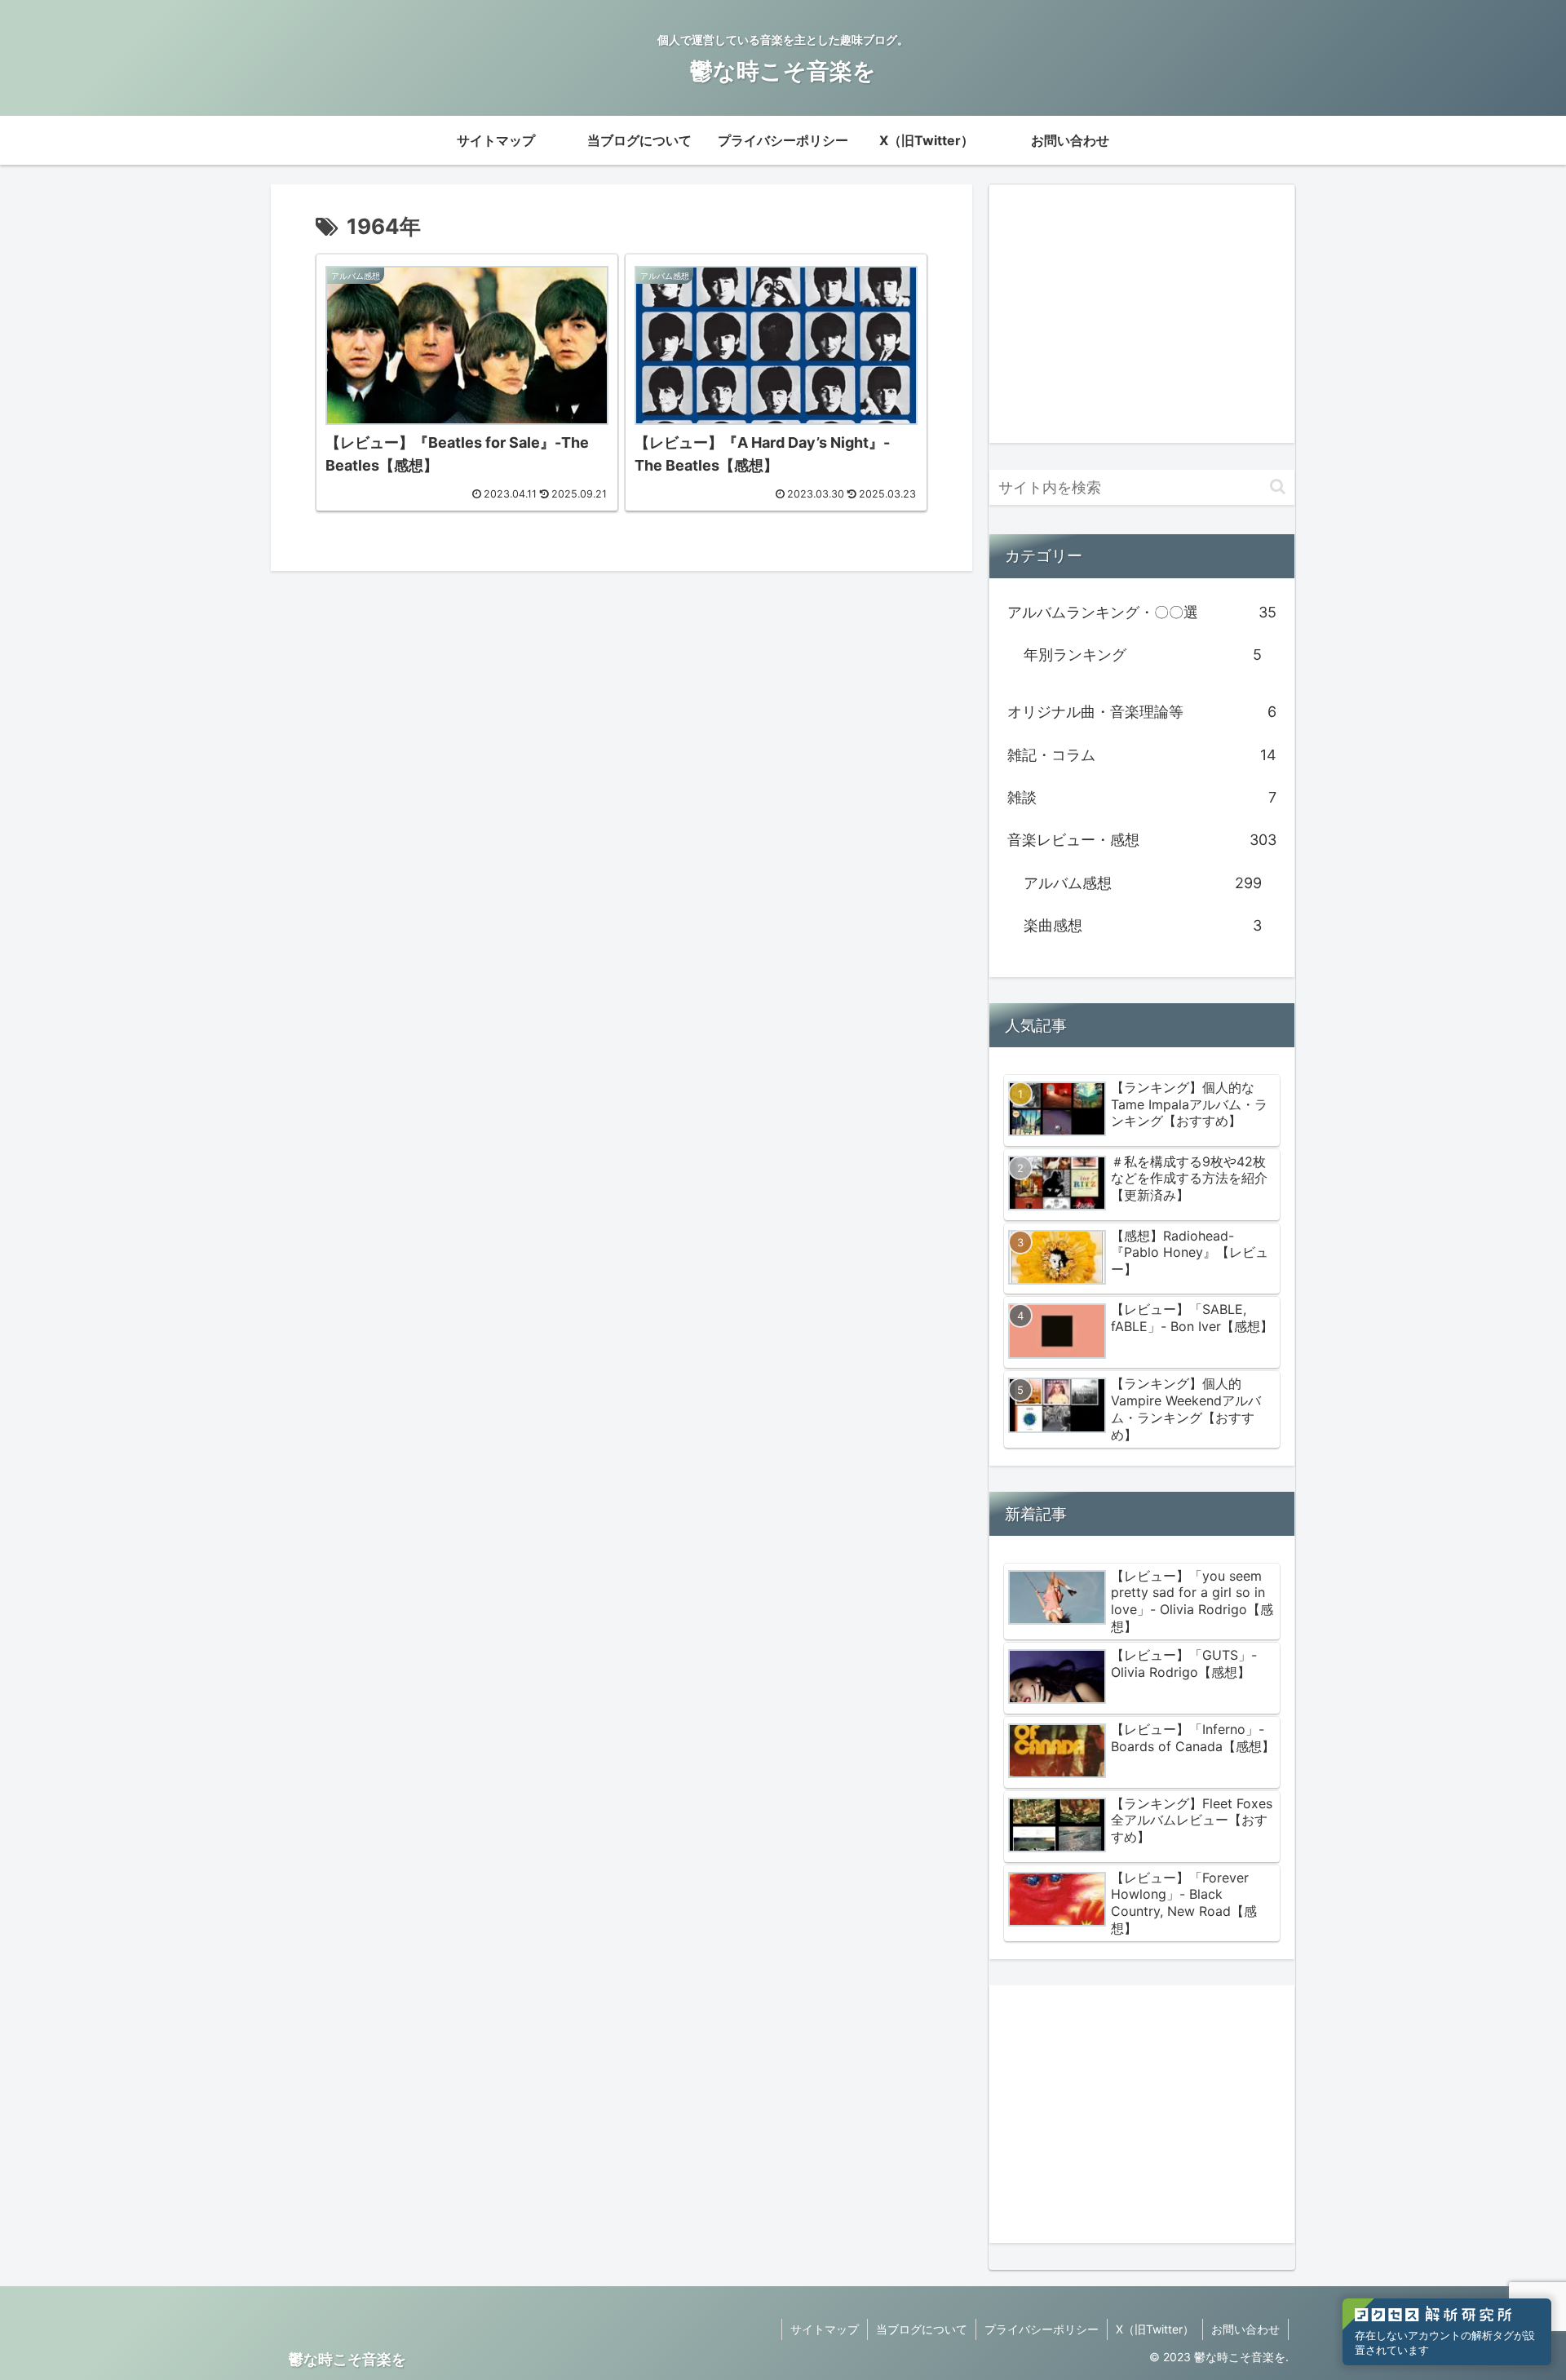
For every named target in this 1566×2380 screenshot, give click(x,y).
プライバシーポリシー (1042, 2329)
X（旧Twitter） (1155, 2329)
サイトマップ (825, 2329)
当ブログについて (922, 2329)
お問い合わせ (1245, 2329)
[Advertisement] (1142, 314)
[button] (1278, 487)
